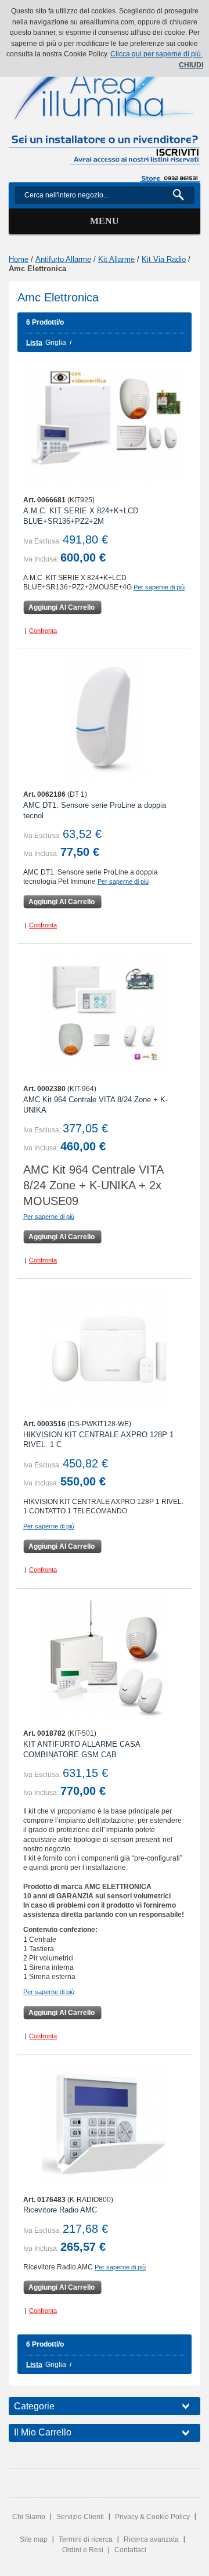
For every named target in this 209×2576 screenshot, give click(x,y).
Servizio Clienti (80, 2517)
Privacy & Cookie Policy (152, 2517)
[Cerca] (183, 195)
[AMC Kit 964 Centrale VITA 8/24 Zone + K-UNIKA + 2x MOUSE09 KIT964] (105, 1013)
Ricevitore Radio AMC (60, 2210)
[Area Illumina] (105, 80)
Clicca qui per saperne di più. (156, 54)
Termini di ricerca (86, 2539)
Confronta (43, 631)
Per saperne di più (159, 587)
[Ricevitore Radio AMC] (105, 2124)
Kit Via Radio (164, 259)
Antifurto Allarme (63, 259)
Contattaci (130, 2550)
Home (19, 259)
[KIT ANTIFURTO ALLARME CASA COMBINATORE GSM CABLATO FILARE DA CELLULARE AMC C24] (105, 1658)
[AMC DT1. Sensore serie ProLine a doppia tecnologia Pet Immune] (105, 718)
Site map (34, 2539)
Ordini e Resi (83, 2550)
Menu (105, 221)
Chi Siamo (29, 2517)
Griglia (56, 343)
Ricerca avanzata (151, 2539)
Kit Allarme (116, 259)
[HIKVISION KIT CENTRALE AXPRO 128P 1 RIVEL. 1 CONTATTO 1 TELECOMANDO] (105, 1348)
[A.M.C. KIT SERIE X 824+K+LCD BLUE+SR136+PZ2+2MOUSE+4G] (105, 424)
